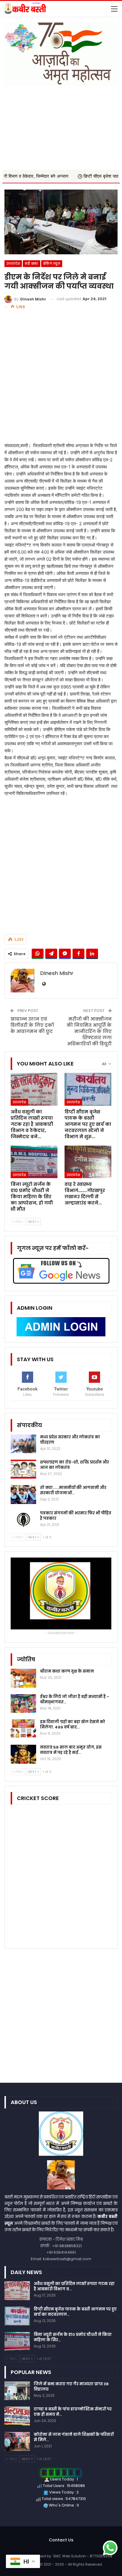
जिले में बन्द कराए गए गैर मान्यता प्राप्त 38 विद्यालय (71, 2387)
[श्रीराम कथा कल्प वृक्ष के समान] (23, 1678)
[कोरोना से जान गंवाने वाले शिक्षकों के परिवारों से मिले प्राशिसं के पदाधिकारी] (17, 2441)
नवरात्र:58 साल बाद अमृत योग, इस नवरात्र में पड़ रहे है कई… (71, 1750)
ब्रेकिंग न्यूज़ (52, 263)
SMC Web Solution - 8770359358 (83, 2556)
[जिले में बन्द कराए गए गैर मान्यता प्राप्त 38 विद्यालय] (17, 2391)
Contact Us (61, 2540)
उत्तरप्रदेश (13, 263)
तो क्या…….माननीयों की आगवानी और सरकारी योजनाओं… (73, 1490)
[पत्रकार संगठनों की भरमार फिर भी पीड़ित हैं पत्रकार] (23, 1520)
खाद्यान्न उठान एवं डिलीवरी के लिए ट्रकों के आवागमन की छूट (32, 1025)
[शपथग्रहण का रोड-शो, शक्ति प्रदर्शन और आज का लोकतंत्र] (23, 1469)
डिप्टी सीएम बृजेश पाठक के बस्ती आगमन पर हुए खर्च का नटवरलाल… (75, 2312)
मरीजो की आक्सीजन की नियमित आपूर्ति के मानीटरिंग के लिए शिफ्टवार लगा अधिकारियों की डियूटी (89, 1031)
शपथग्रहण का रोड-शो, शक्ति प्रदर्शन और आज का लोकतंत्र (74, 1465)
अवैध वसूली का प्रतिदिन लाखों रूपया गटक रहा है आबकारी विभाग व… (74, 2286)
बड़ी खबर (31, 263)
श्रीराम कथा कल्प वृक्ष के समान (67, 1671)
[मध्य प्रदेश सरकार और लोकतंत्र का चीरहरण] (23, 1444)
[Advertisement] (61, 125)
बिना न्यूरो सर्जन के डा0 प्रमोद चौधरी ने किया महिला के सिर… (73, 2337)
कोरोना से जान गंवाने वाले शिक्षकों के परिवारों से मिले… (74, 2437)
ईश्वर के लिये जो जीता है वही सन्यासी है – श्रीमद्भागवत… (75, 1699)
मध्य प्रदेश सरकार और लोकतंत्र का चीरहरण (70, 1440)
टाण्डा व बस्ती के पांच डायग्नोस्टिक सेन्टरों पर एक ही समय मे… (73, 2412)
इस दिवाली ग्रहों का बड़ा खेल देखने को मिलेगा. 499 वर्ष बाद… (73, 1724)
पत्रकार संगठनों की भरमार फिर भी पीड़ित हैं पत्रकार (76, 1516)
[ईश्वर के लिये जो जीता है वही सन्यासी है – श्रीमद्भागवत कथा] (23, 1704)
